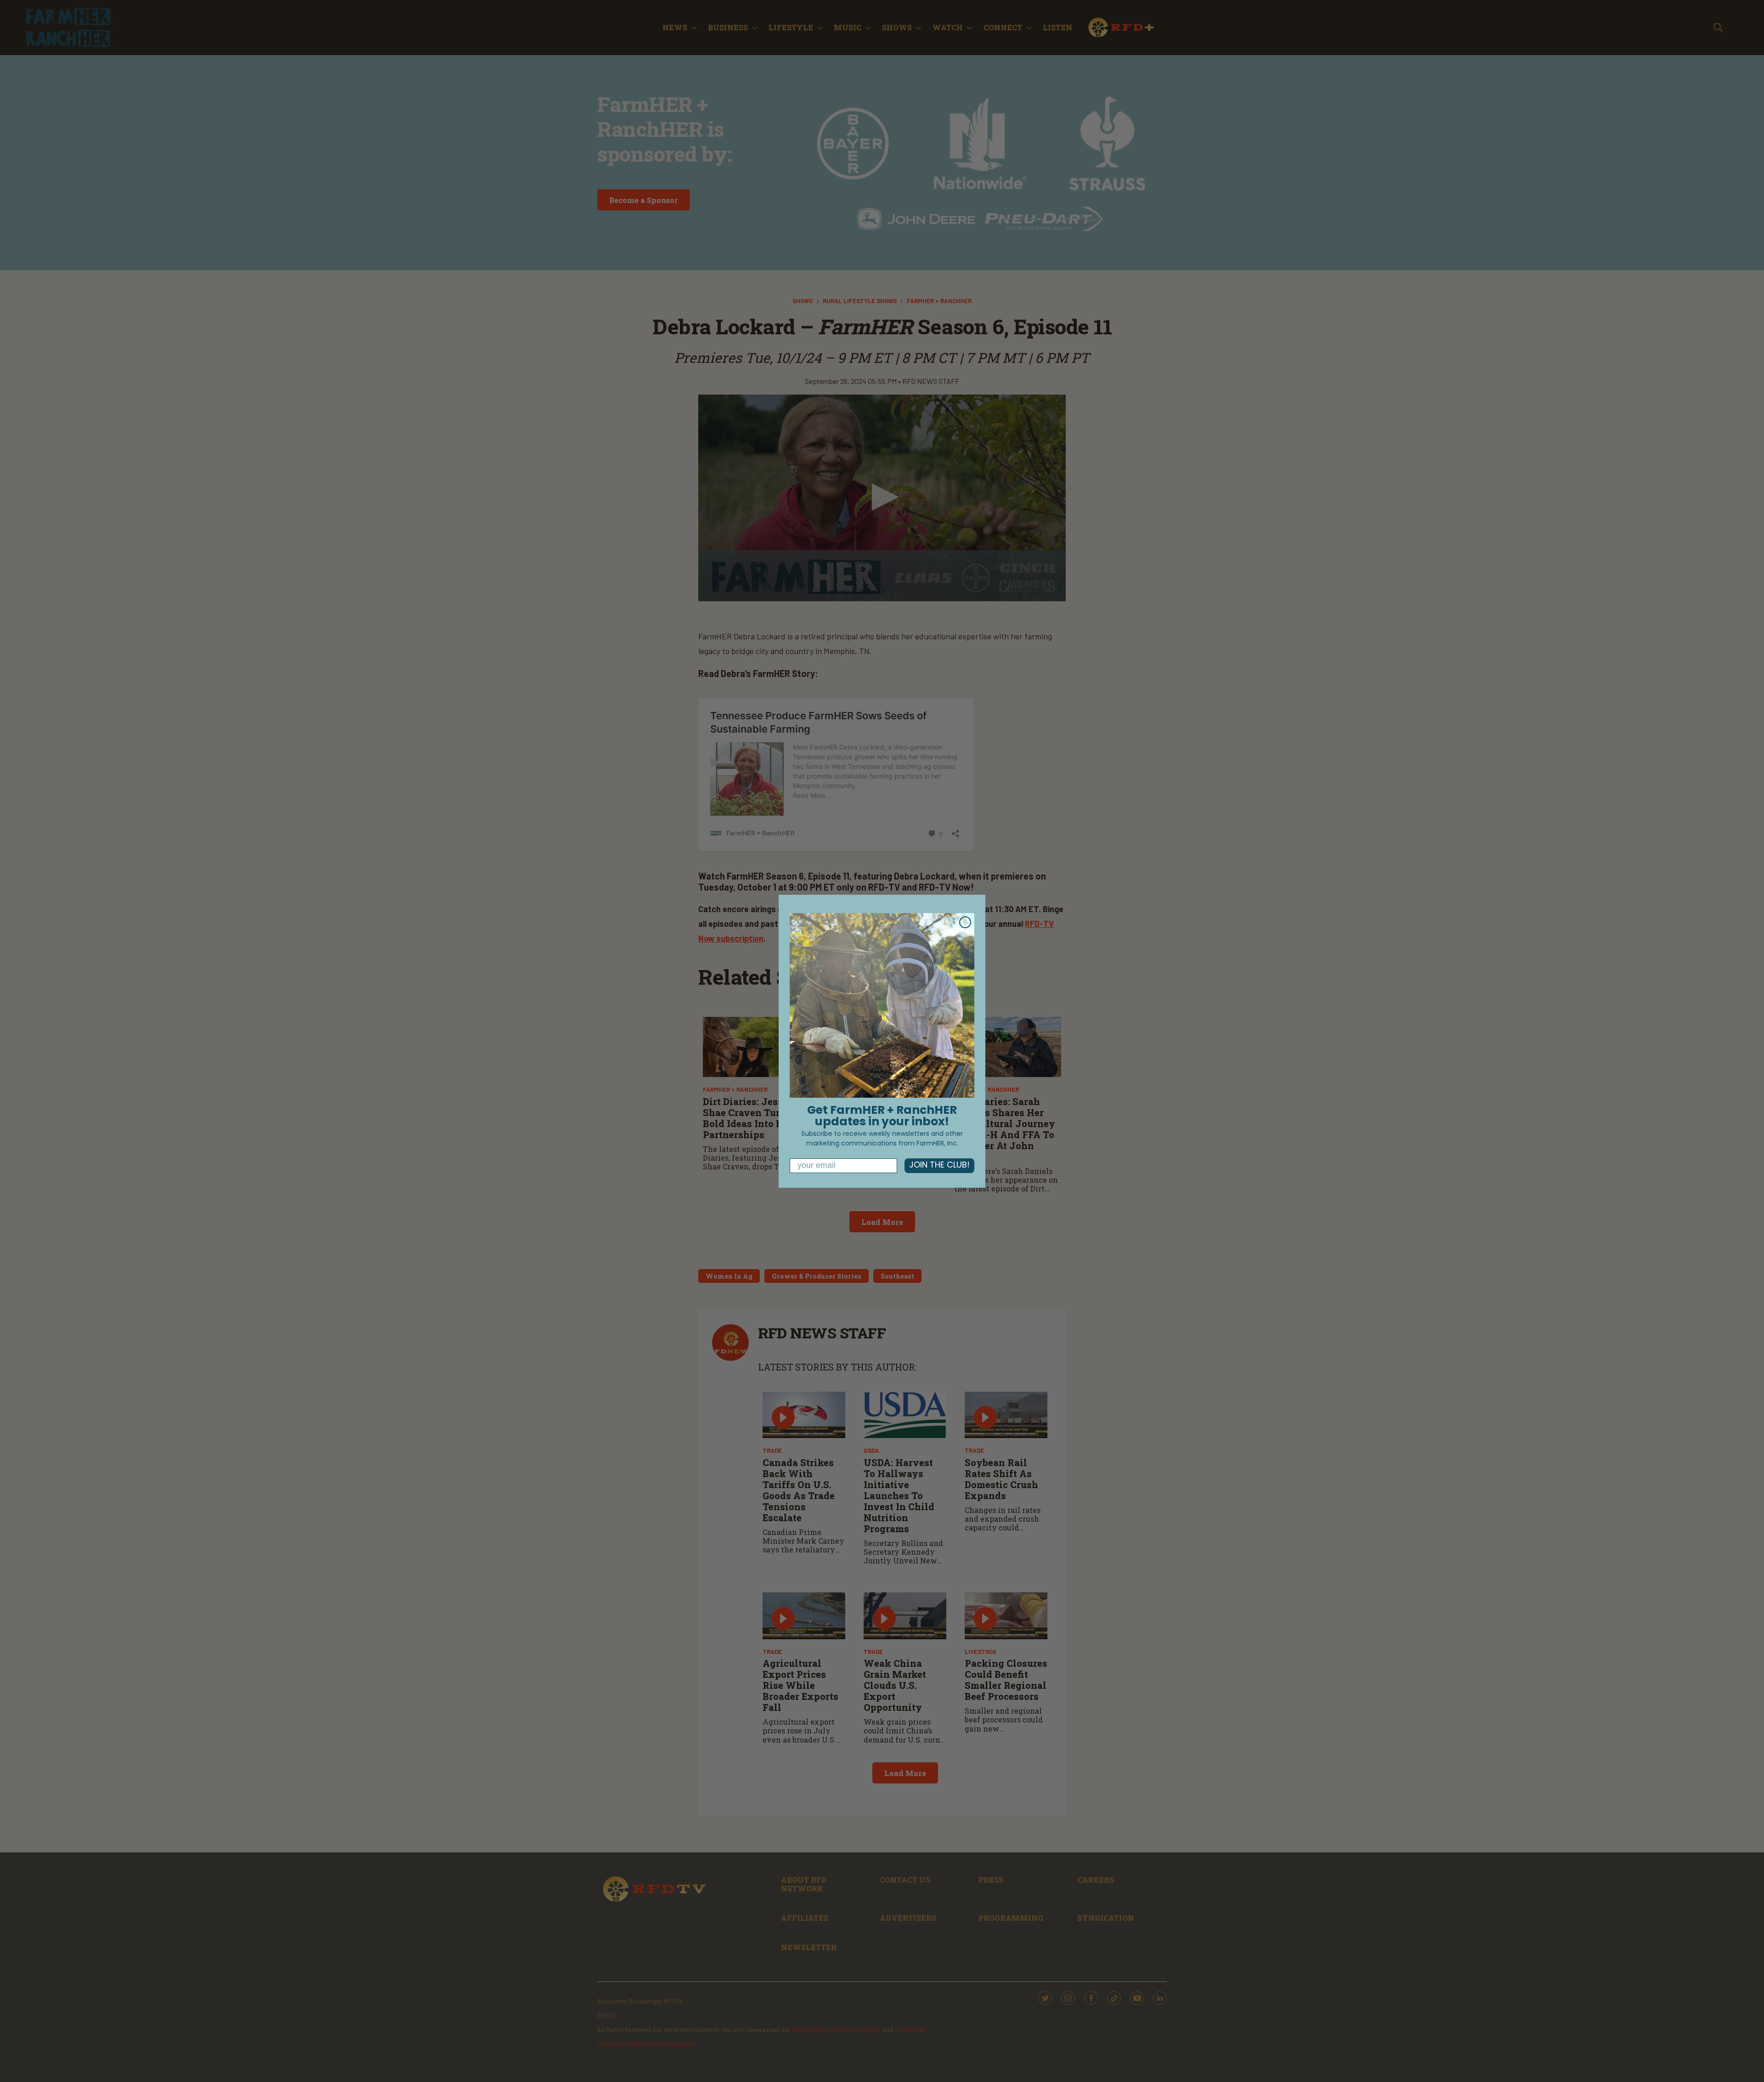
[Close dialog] (965, 922)
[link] (882, 1005)
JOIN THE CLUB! (939, 1166)
